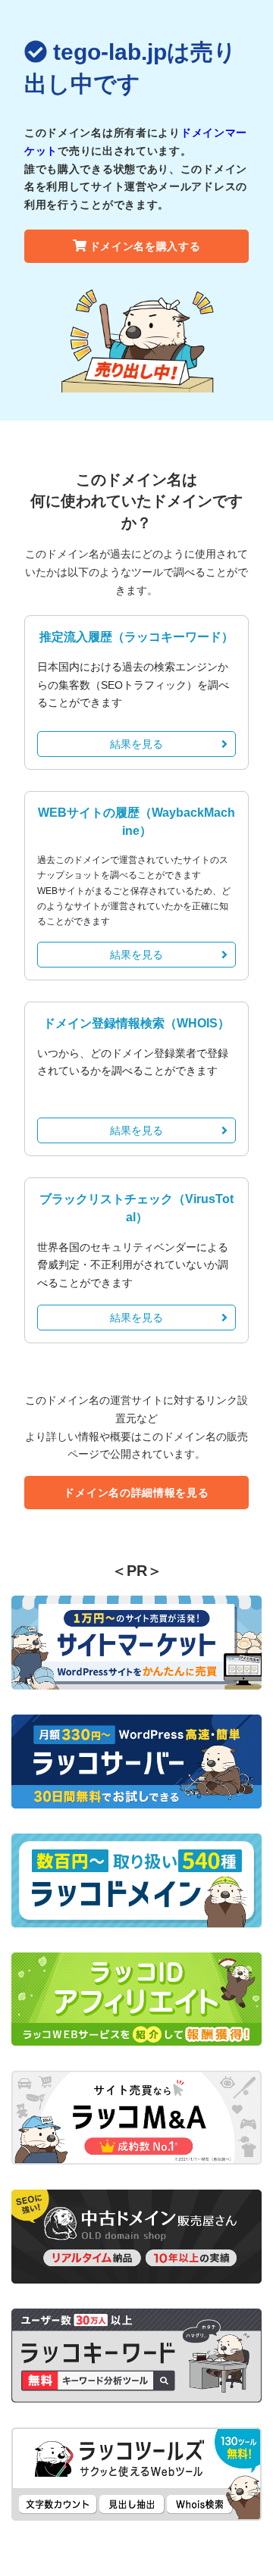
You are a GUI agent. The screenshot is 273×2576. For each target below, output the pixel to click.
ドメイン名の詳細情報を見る (136, 1493)
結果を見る (136, 744)
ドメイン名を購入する (145, 246)
